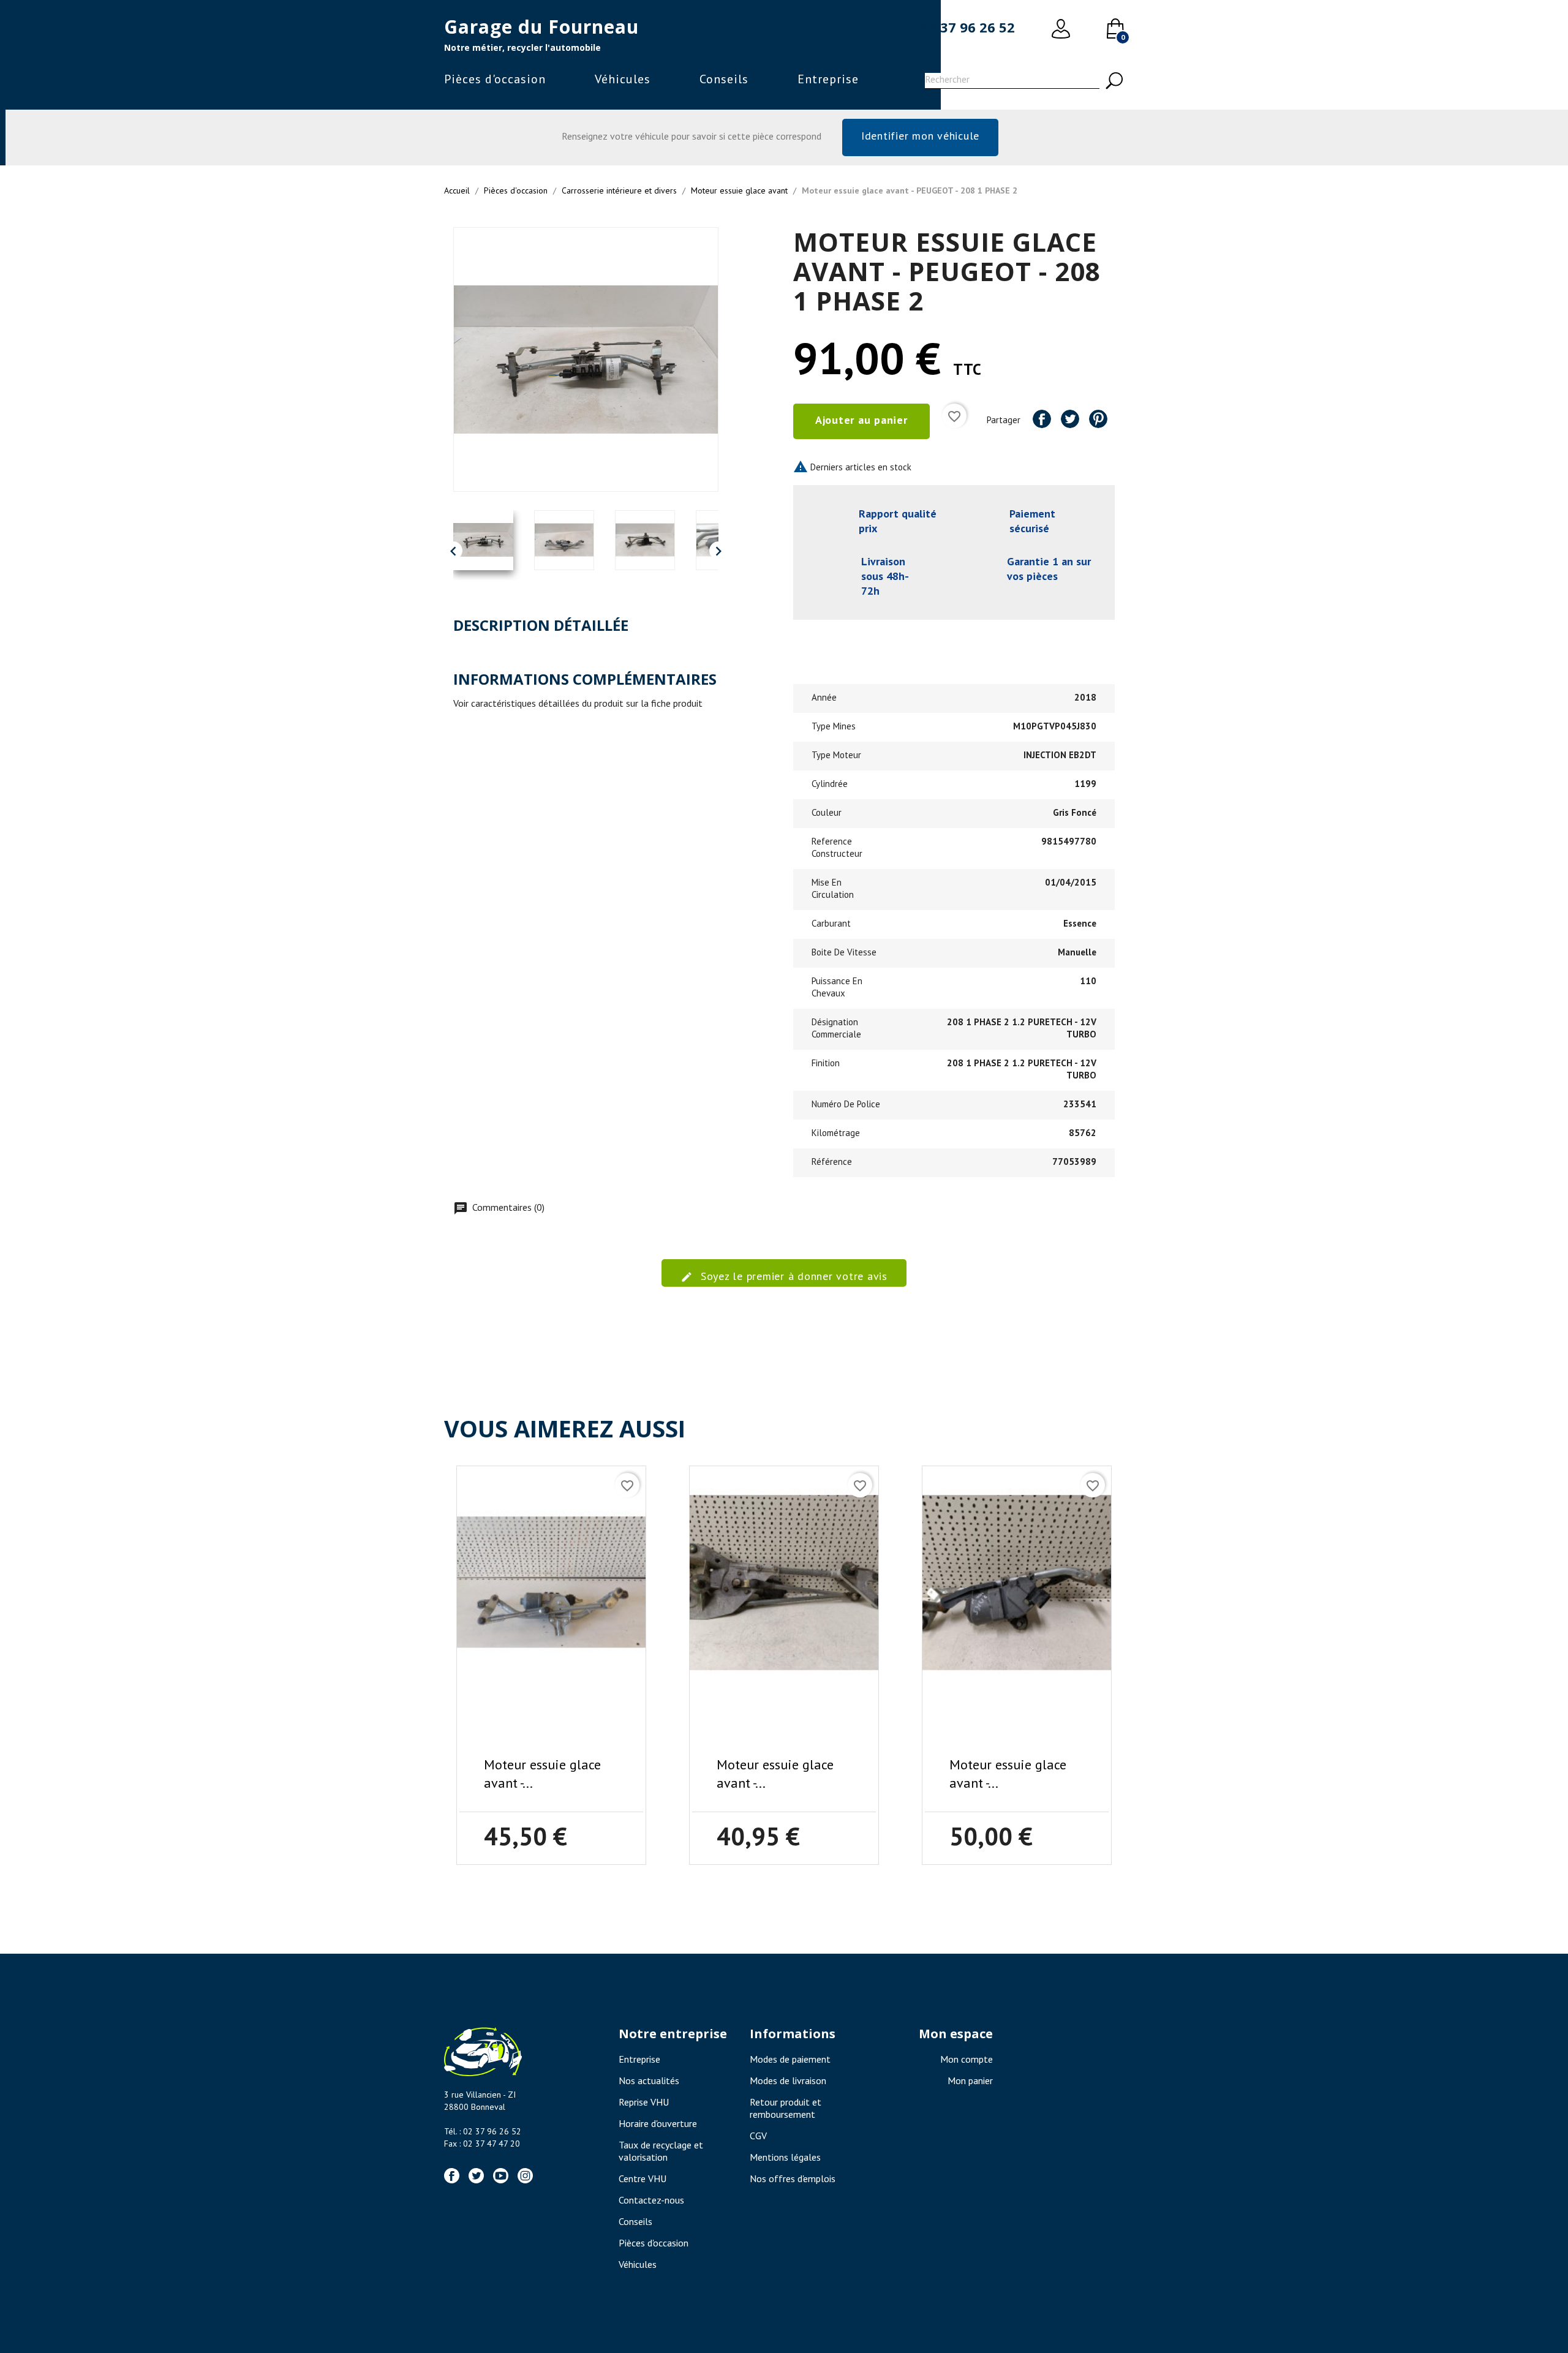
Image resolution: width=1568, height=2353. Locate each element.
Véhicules (623, 79)
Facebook (452, 2176)
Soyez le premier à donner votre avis (792, 1276)
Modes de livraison (788, 2080)
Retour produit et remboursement (786, 2108)
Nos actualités (649, 2080)
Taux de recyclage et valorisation (661, 2151)
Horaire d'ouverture (658, 2123)
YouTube (501, 2176)
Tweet (1070, 419)
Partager (1042, 419)
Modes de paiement (790, 2059)
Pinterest (1098, 419)
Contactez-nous (651, 2200)
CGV (758, 2136)
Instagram (525, 2176)
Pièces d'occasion (495, 79)
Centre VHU (643, 2178)
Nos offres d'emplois (793, 2178)
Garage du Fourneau (541, 27)
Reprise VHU (644, 2102)
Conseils (724, 79)
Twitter (476, 2176)
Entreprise (828, 79)
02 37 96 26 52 (968, 27)
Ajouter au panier (861, 420)
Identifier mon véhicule (920, 136)
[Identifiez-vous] (1061, 29)
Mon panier (970, 2080)
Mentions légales (785, 2157)
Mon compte (967, 2059)
